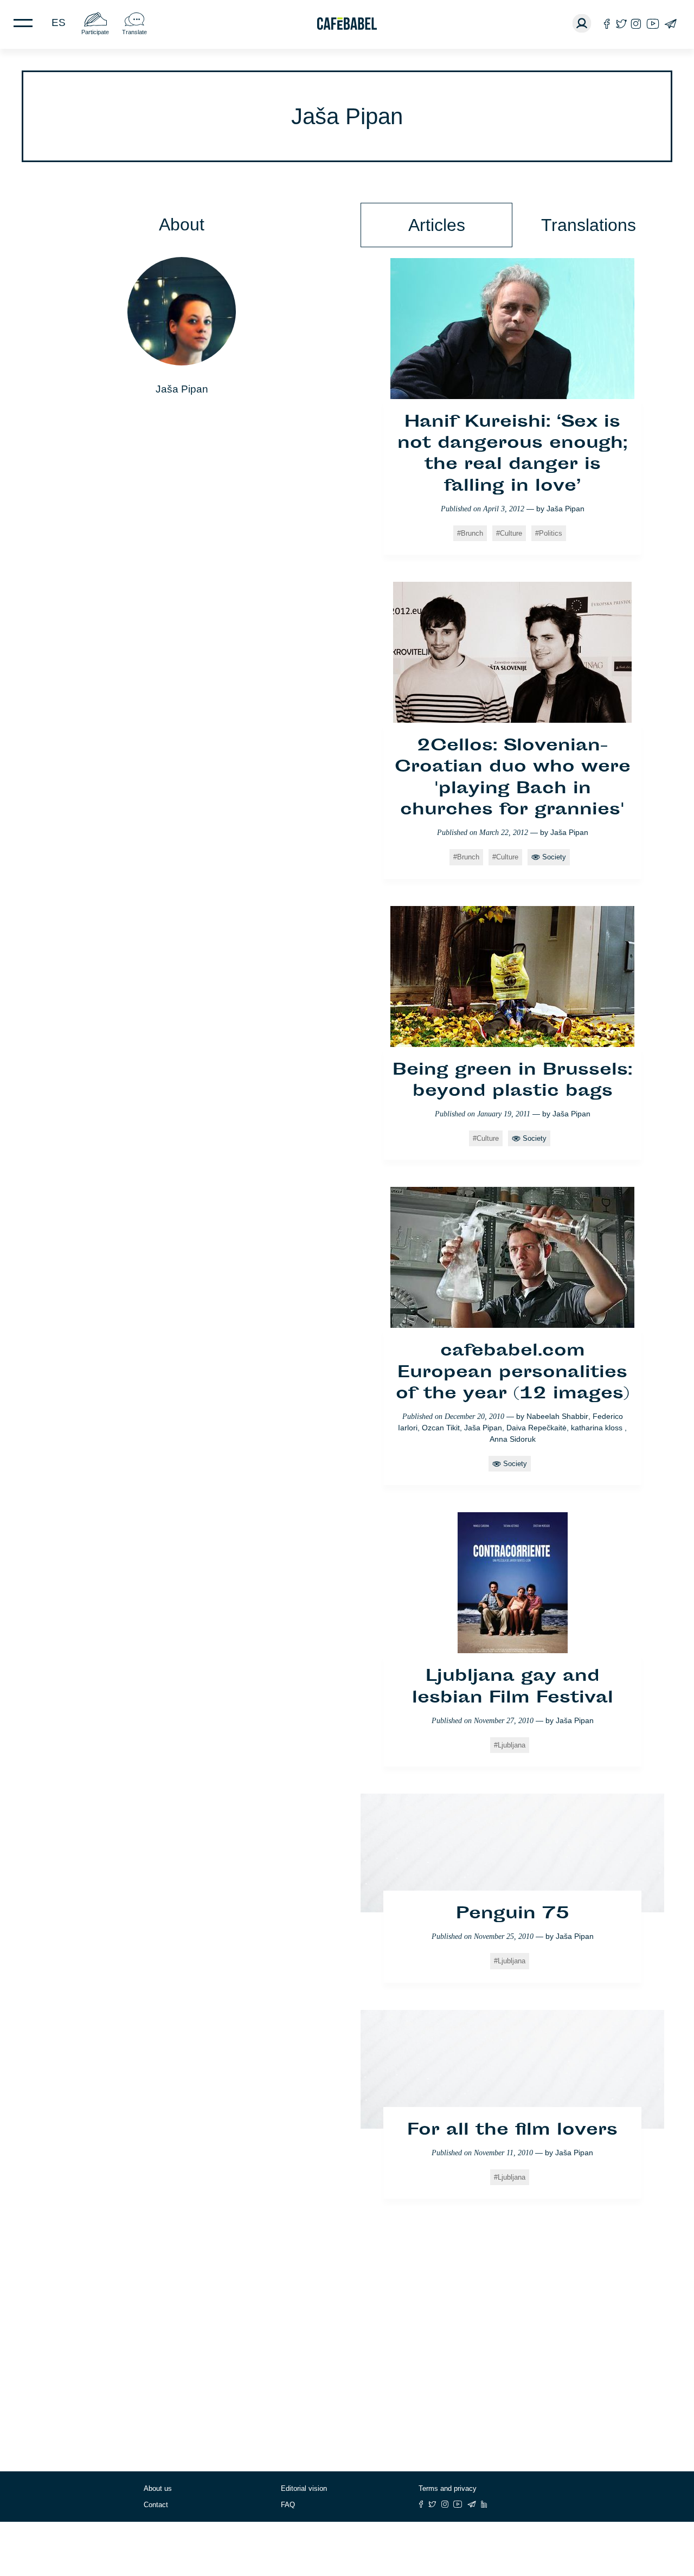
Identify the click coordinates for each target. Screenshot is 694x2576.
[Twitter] (621, 24)
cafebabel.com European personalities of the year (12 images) (513, 1373)
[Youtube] (653, 24)
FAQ (288, 2505)
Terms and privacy (448, 2488)
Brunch (472, 533)
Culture (511, 533)
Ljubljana (512, 1745)
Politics (551, 533)
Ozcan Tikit (441, 1428)
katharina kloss (598, 1428)
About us (158, 2488)
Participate (95, 32)
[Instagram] (636, 24)
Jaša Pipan (566, 509)
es (59, 23)
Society (554, 857)
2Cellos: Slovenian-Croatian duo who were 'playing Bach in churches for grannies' (513, 779)
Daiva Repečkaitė (536, 1428)
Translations (589, 225)
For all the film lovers (512, 2131)
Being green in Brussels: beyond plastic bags (512, 1081)
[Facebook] (607, 24)
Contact (156, 2505)
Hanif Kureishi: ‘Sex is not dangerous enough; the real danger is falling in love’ (512, 455)
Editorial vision (304, 2488)
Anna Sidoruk (513, 1439)
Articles (437, 225)
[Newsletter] (670, 24)
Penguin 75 (513, 1915)
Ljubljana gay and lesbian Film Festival (513, 1688)
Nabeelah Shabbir (557, 1416)
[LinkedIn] (484, 2504)
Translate (134, 32)
